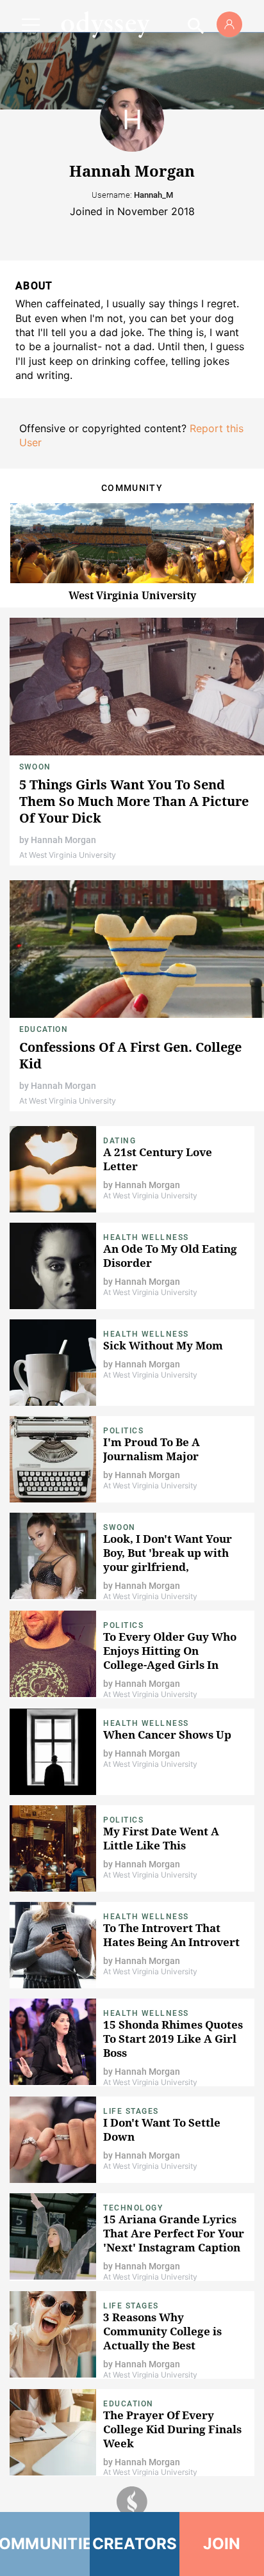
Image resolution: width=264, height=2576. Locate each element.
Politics (123, 1431)
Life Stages (131, 2111)
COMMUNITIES (45, 2544)
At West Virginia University (68, 855)
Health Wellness (146, 1237)
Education (44, 1029)
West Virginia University (132, 595)
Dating (120, 1141)
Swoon (35, 767)
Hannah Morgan (63, 840)
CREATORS (135, 2544)
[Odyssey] (105, 24)
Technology (133, 2208)
